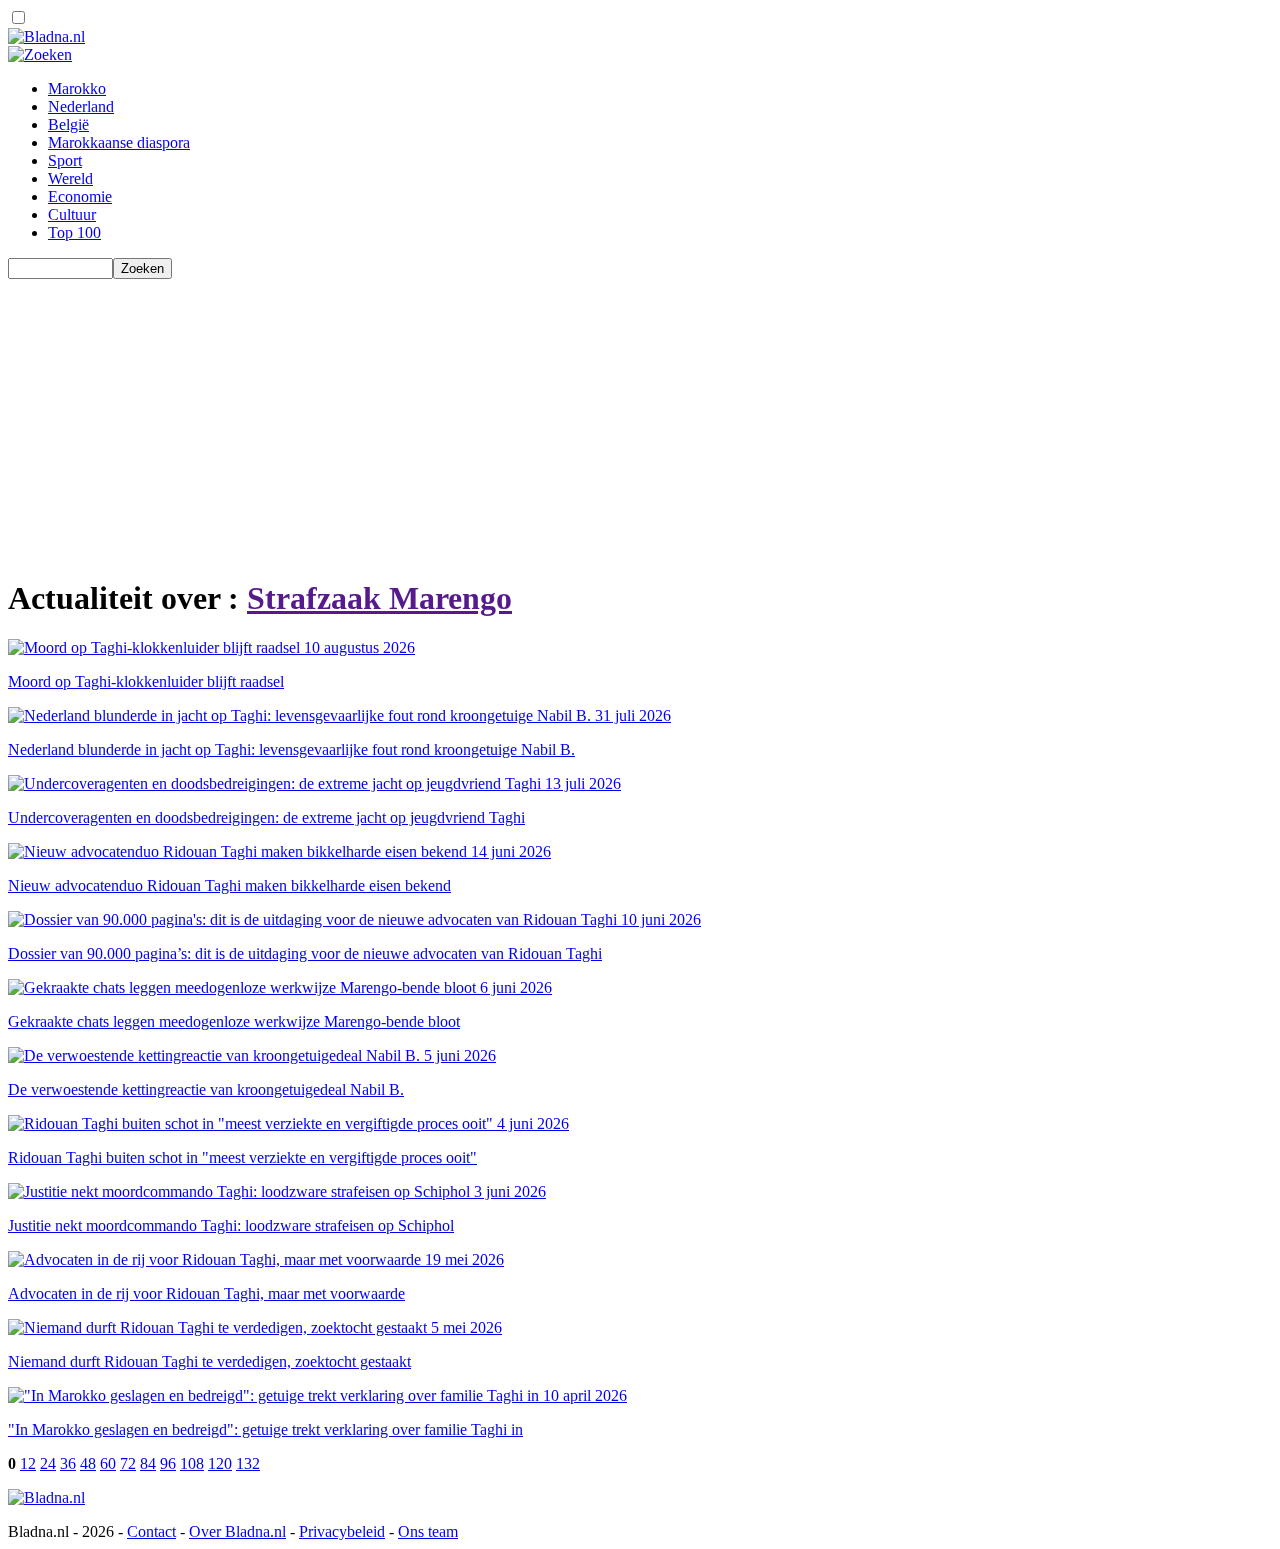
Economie (80, 196)
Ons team (428, 1531)
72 (128, 1463)
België (68, 124)
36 (68, 1463)
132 (248, 1463)
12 (28, 1463)
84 (148, 1463)
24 (48, 1463)
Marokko (77, 88)
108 (192, 1463)
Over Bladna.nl (237, 1531)
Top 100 (74, 232)
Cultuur (72, 214)
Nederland (81, 106)
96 (168, 1463)
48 (88, 1463)
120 (220, 1463)
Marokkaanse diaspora (119, 142)
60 (108, 1463)
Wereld (70, 178)
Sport (65, 160)
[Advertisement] (608, 419)
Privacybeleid (342, 1531)
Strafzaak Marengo (379, 598)
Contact (151, 1531)
